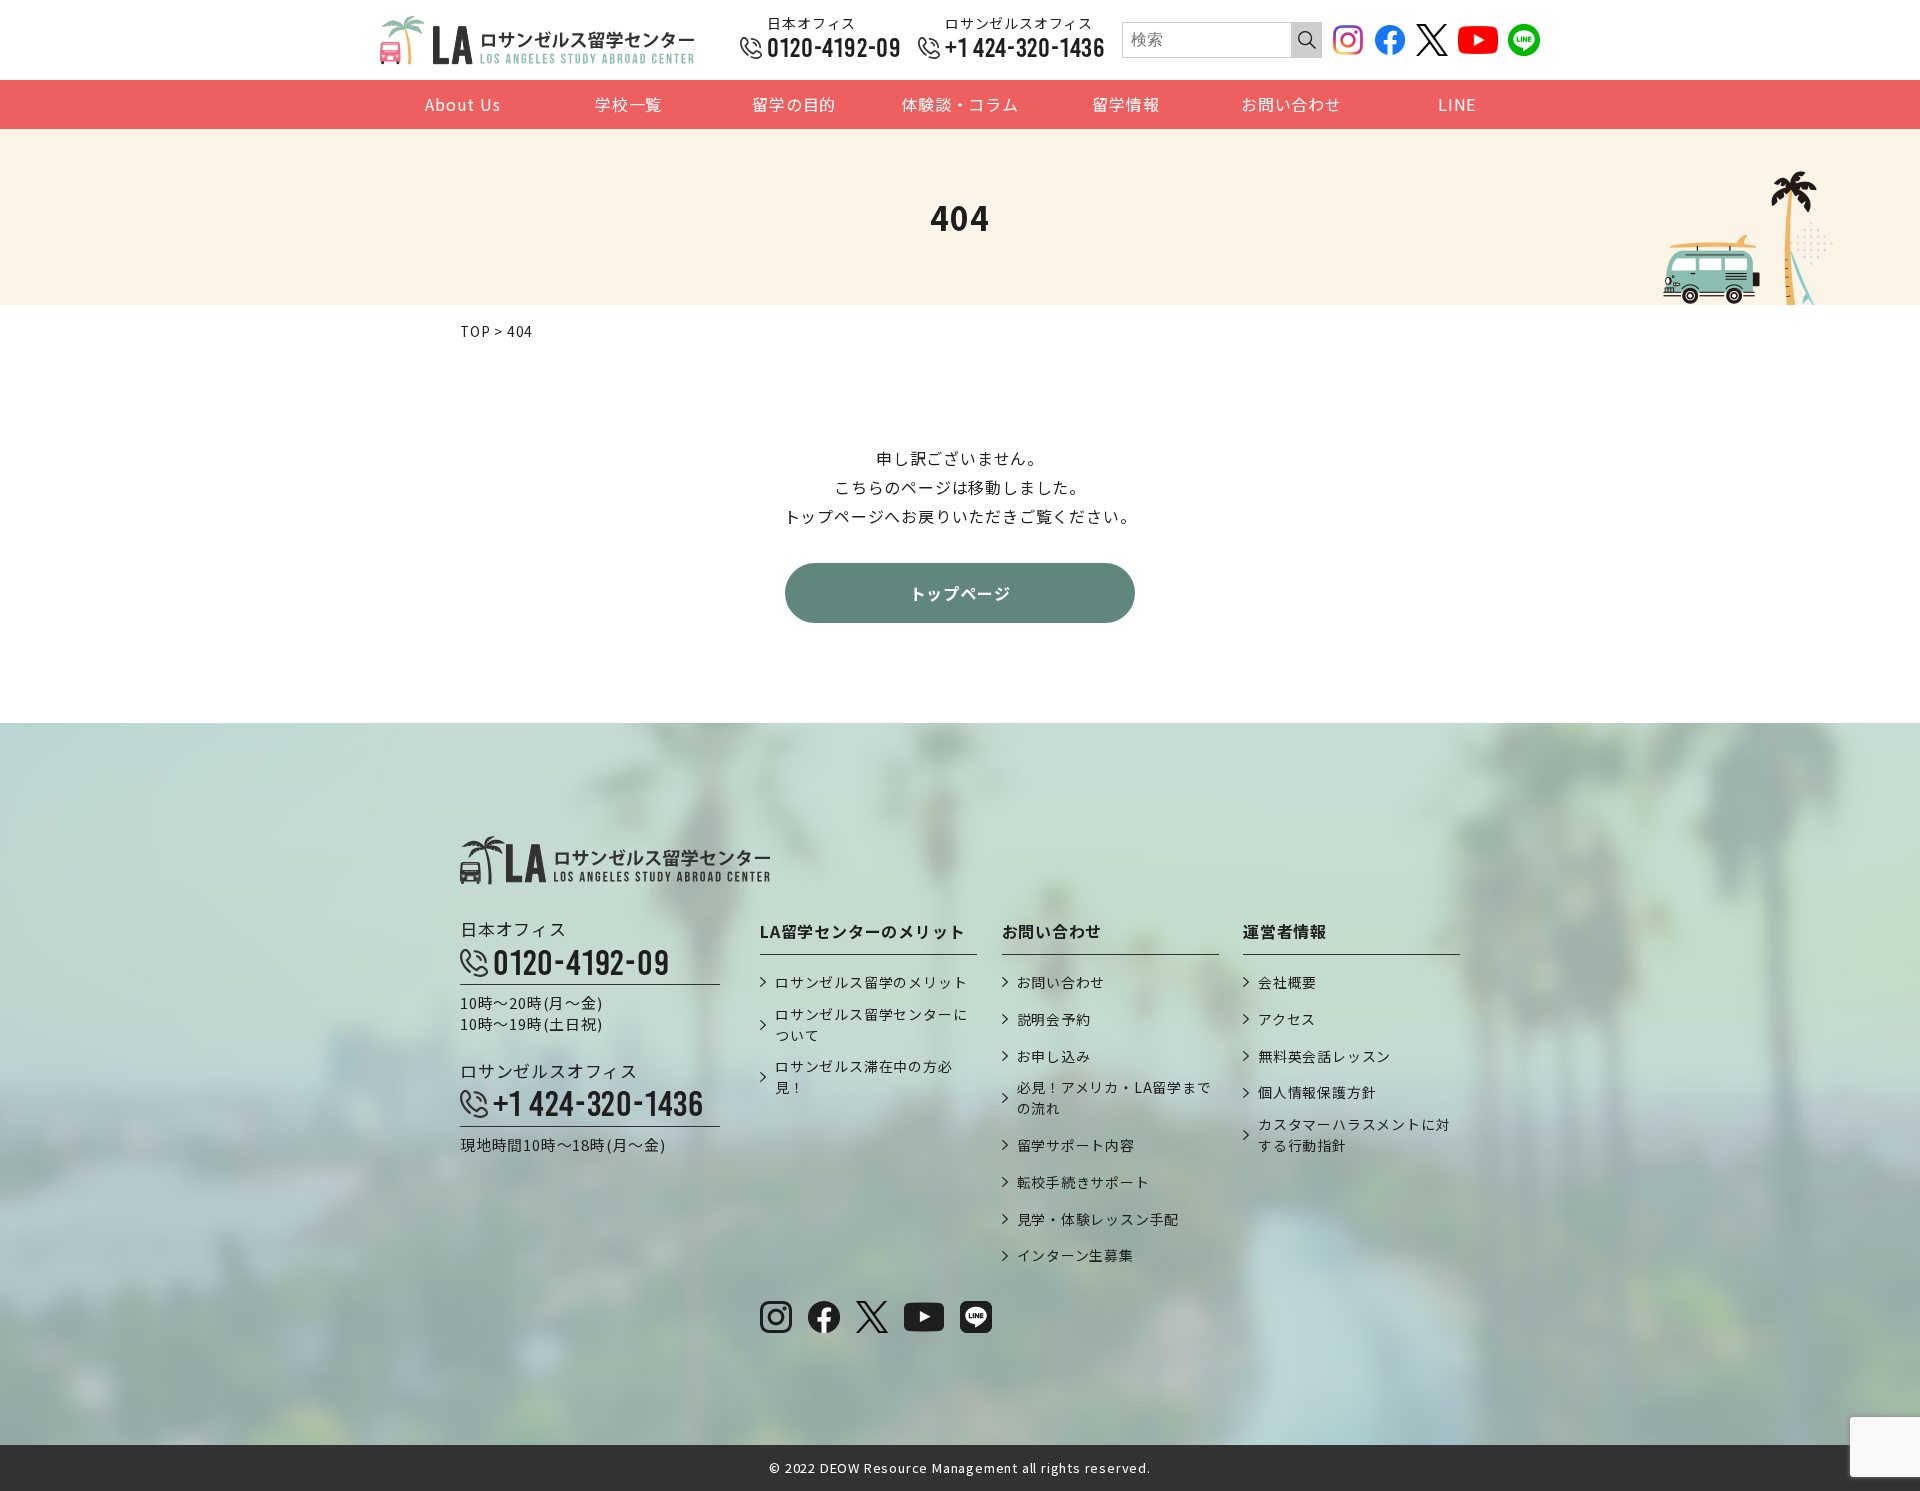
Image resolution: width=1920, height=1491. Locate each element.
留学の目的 (794, 104)
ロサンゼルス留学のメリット (871, 982)
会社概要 (1287, 982)
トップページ (960, 593)
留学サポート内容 (1076, 1145)
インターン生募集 (1075, 1255)
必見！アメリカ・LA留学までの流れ (1114, 1097)
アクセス (1287, 1019)
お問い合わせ (1291, 104)
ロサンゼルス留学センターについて (871, 1024)
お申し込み (1054, 1056)
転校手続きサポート (1083, 1182)
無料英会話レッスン (1324, 1056)
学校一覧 (628, 104)
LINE (1457, 104)
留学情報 (1125, 104)
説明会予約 (1054, 1019)
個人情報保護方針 (1317, 1092)
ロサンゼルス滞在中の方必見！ (864, 1076)
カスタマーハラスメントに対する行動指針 (1354, 1134)
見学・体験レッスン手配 (1098, 1219)
